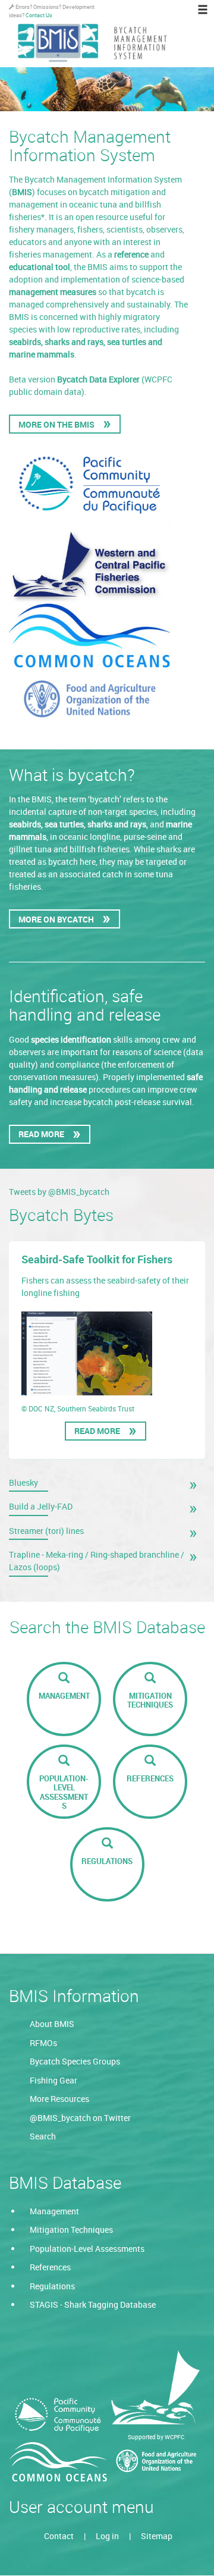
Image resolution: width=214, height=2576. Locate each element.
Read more (100, 1433)
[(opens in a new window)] (58, 2415)
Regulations (52, 2286)
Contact (59, 2536)
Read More (41, 1134)
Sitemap (157, 2536)
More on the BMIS (56, 424)
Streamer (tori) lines (46, 1531)
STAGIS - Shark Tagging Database (93, 2304)
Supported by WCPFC (156, 2437)
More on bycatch (56, 919)
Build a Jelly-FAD (41, 1506)
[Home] (111, 43)
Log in (107, 2536)
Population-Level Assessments (87, 2249)
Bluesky (23, 1482)
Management (54, 2211)
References (50, 2267)
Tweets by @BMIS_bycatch (59, 1192)
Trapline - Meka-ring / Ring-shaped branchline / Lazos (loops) (97, 1561)
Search (43, 2136)
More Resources (59, 2099)
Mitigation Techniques (71, 2230)
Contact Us (39, 15)
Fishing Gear (53, 2080)
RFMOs (43, 2043)
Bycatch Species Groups (75, 2061)
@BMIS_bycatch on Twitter (80, 2118)
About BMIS (52, 2024)
